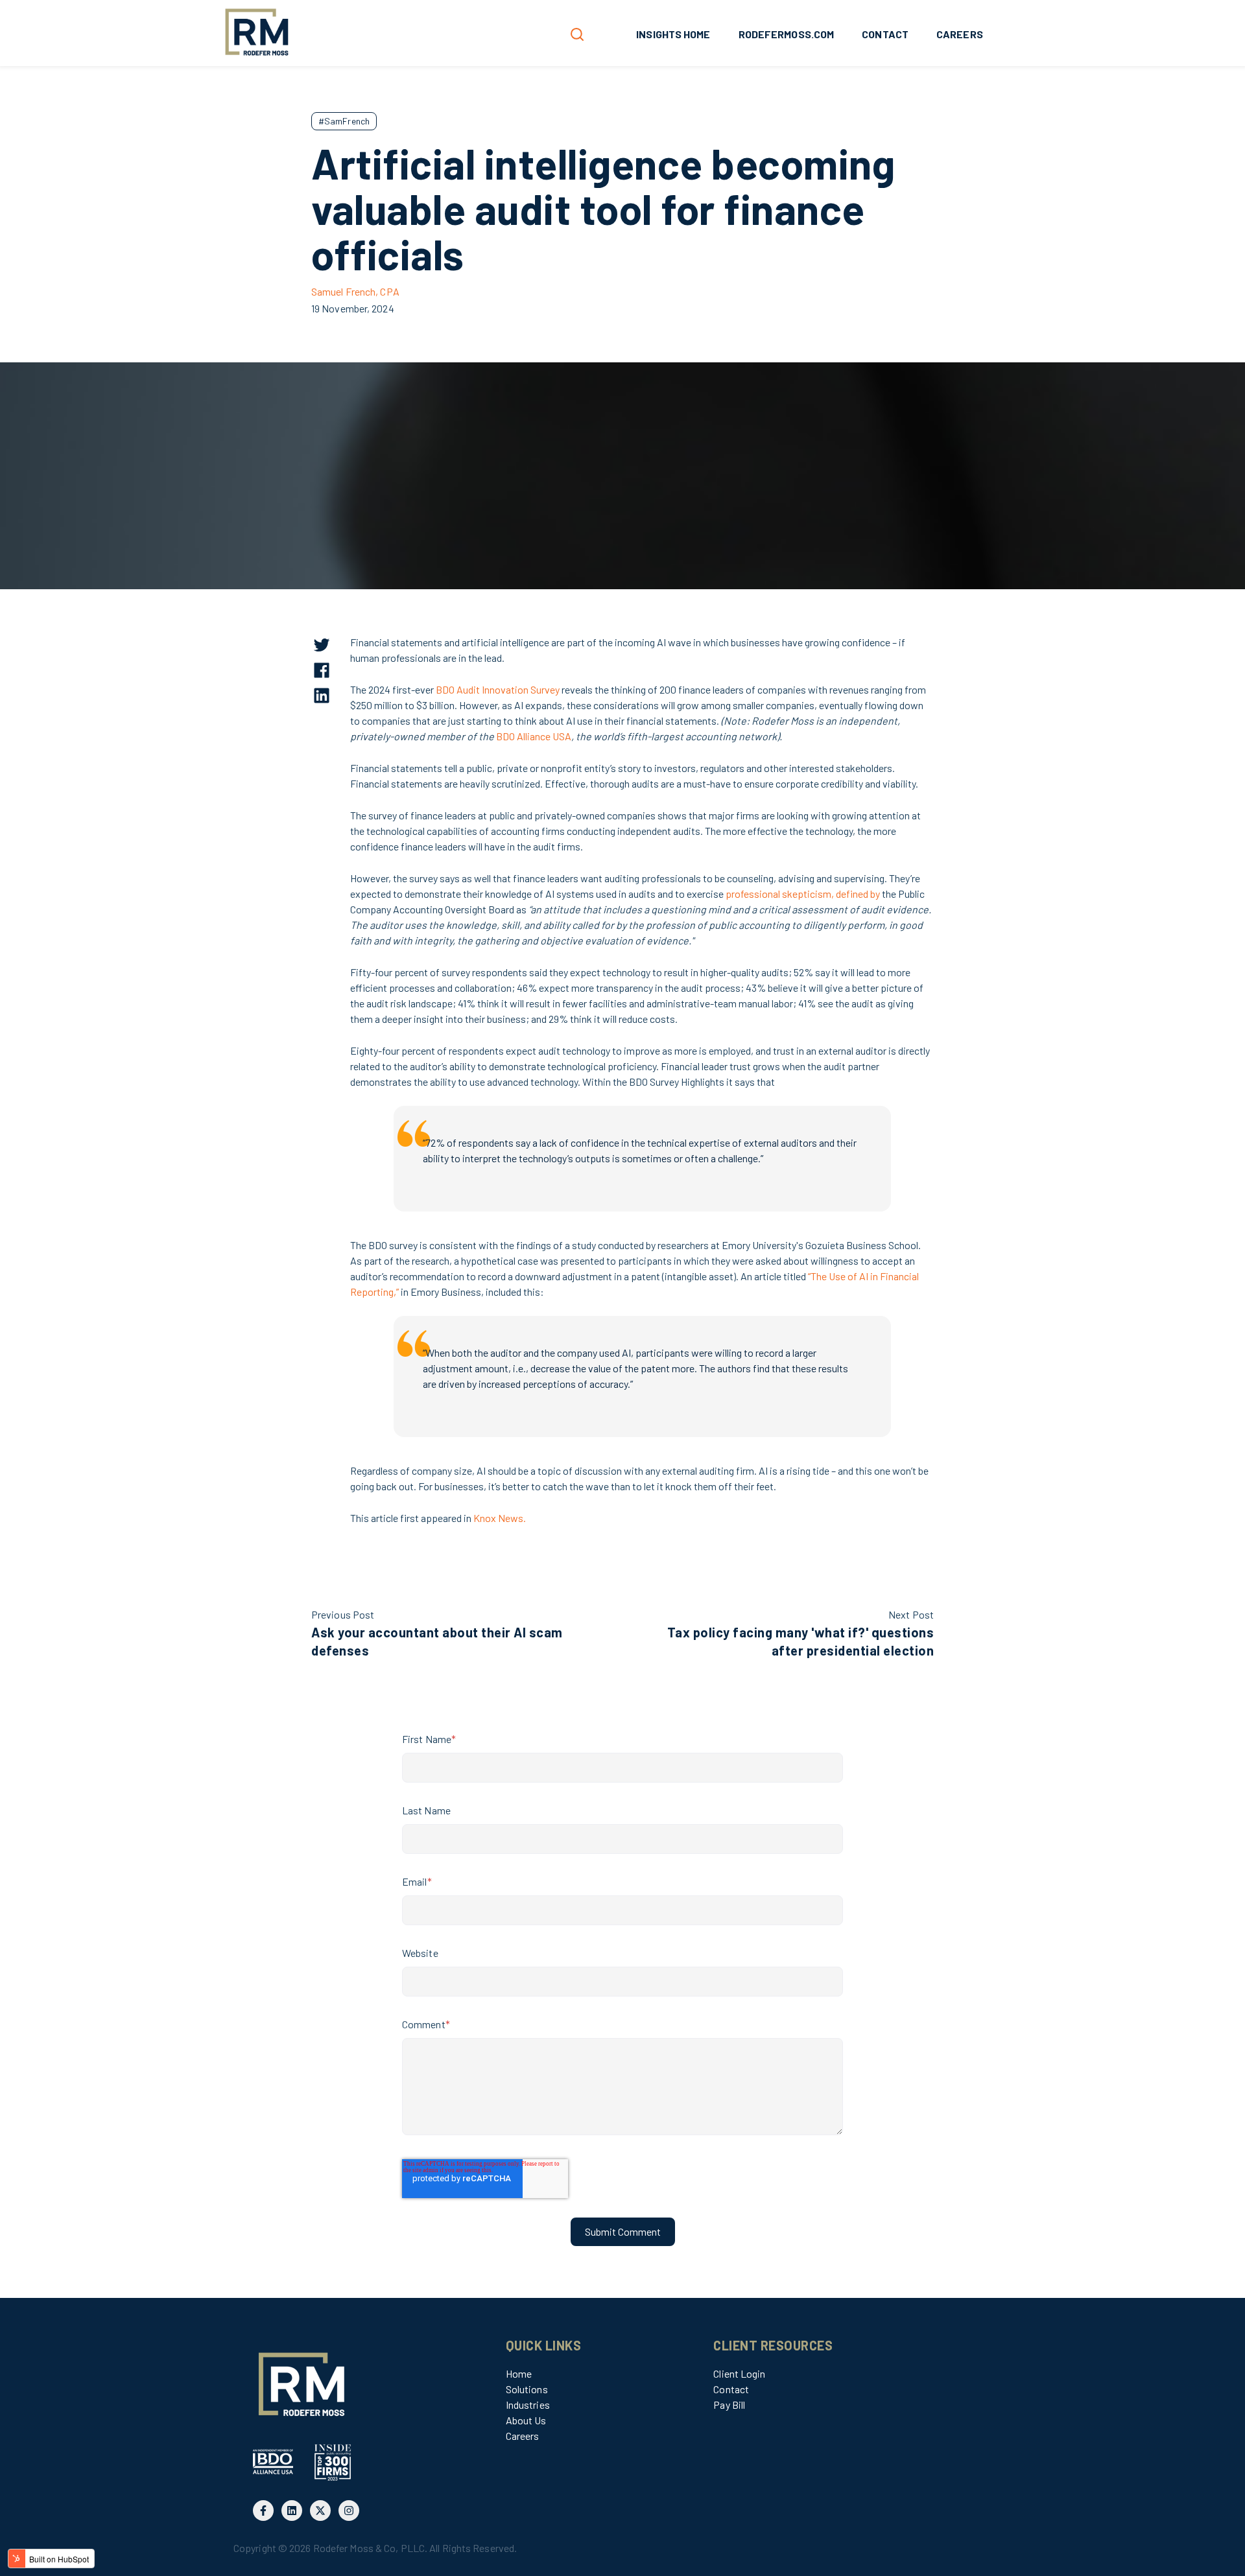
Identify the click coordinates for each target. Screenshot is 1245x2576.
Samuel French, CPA (355, 291)
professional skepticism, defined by (803, 894)
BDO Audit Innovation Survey (498, 689)
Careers (523, 2436)
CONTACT (885, 34)
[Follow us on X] (320, 2511)
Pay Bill (729, 2405)
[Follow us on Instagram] (349, 2511)
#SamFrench (344, 121)
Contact (731, 2389)
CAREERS (960, 34)
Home (519, 2373)
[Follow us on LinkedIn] (292, 2511)
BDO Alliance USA (534, 736)
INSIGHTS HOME (673, 34)
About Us (526, 2420)
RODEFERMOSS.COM (787, 34)
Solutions (527, 2389)
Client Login (739, 2373)
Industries (528, 2405)
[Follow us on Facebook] (263, 2511)
